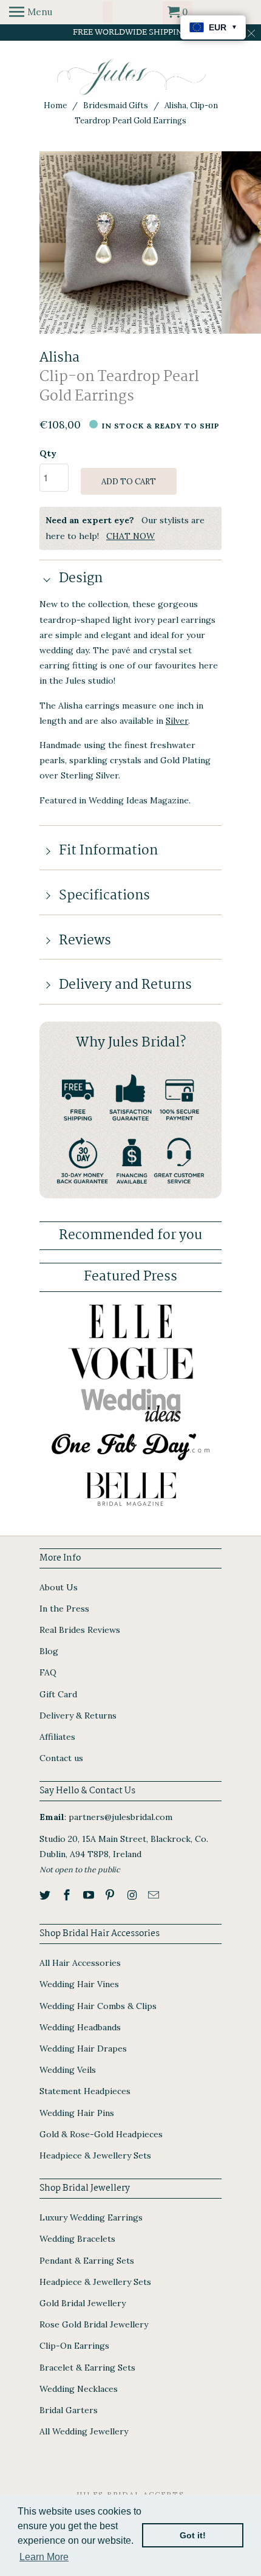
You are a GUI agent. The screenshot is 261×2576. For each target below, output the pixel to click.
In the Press (64, 1609)
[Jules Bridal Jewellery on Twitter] (46, 1895)
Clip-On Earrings (74, 2346)
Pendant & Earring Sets (87, 2261)
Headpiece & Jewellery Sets (95, 2155)
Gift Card (58, 1694)
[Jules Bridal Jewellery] (131, 77)
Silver (177, 721)
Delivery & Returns (78, 1716)
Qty (48, 453)
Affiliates (57, 1737)
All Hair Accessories (80, 1963)
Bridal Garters (69, 2410)
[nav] (31, 12)
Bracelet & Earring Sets (87, 2368)
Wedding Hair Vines (79, 1984)
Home (55, 105)
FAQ (48, 1672)
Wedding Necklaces (79, 2389)
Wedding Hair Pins (77, 2113)
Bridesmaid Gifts (116, 105)
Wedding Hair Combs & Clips (98, 2006)
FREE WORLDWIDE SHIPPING (131, 32)
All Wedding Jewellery (84, 2431)
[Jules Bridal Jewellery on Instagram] (133, 1895)
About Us (59, 1587)
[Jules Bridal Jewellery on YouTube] (90, 1895)
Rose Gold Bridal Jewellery (94, 2324)
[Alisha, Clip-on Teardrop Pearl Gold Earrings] (130, 242)
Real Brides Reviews (80, 1630)
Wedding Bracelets (77, 2239)
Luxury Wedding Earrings (91, 2217)
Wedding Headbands (80, 2027)
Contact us (61, 1758)
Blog (49, 1651)
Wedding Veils (68, 2070)
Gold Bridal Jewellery (83, 2303)
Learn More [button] (44, 2557)
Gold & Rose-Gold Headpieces (101, 2134)
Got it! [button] (193, 2535)
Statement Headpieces (85, 2091)
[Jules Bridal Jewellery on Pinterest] (111, 1895)
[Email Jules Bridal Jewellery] (155, 1895)
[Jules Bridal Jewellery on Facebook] (68, 1895)
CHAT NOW (130, 536)
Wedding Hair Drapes (83, 2049)
